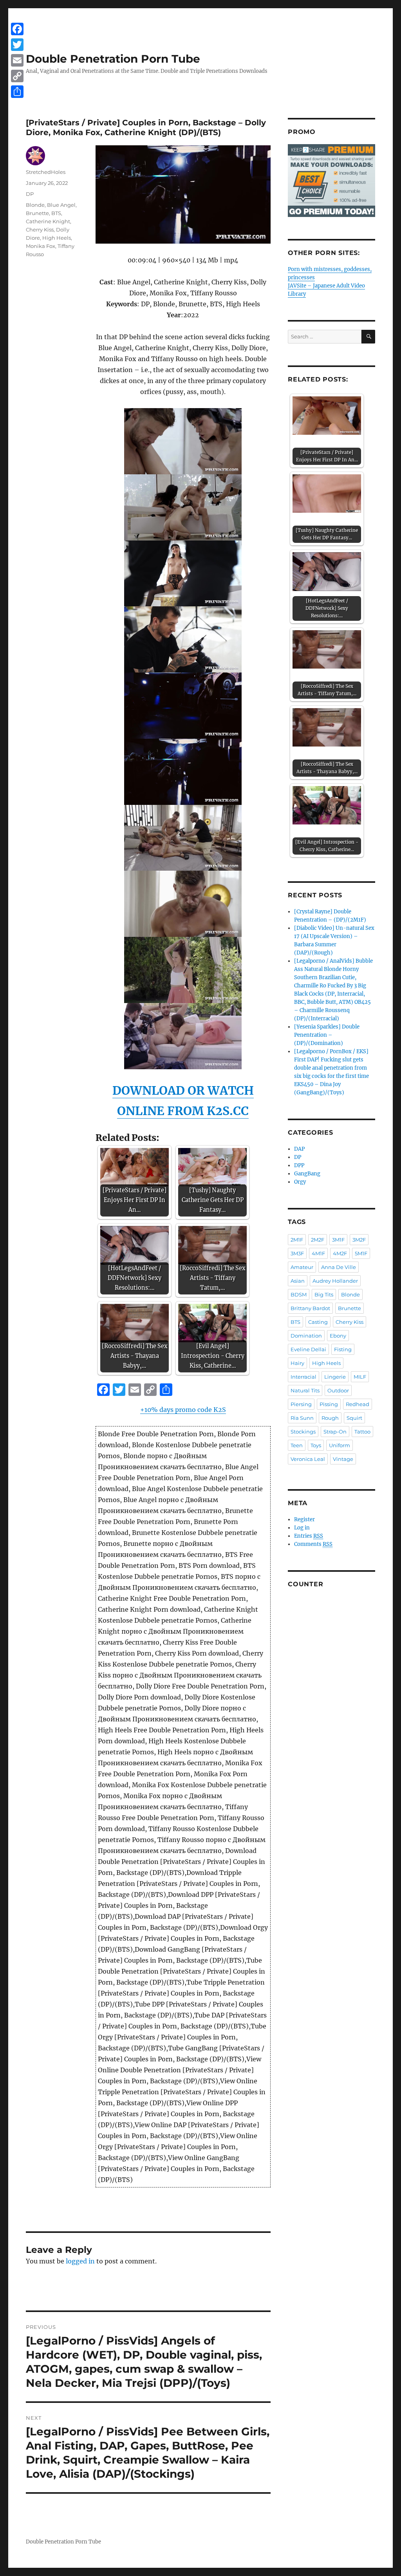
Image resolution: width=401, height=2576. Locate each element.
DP (30, 194)
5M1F (361, 1253)
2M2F (318, 1240)
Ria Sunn (302, 1418)
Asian (298, 1281)
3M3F (297, 1253)
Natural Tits (305, 1390)
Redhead (358, 1404)
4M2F (340, 1253)
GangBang (307, 1174)
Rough (330, 1418)
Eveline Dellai (308, 1349)
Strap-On (335, 1432)
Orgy (300, 1182)
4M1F (318, 1253)
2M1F (297, 1240)
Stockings (303, 1432)
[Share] (17, 92)
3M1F (338, 1240)
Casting (318, 1322)
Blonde (35, 205)
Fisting (343, 1349)
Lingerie (335, 1377)
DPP (299, 1165)
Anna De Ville (339, 1267)
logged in (80, 2261)
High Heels (57, 238)
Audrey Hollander (335, 1281)
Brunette (37, 213)
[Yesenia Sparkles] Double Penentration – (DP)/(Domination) (327, 1035)
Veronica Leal (308, 1459)
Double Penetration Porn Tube (113, 59)
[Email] (17, 60)
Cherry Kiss (40, 230)
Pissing (329, 1404)
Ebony (338, 1336)
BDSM (299, 1294)
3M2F (359, 1240)
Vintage (343, 1459)
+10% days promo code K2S (183, 1410)
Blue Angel (61, 205)
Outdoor (338, 1390)
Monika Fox (41, 246)
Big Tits (324, 1294)
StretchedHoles (46, 172)
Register (304, 1519)
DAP (299, 1149)
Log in (302, 1528)
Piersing (301, 1404)
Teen (297, 1445)
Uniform (340, 1445)
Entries (309, 1536)
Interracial (303, 1377)
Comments (313, 1544)
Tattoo (362, 1432)
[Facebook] (17, 29)
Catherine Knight (48, 221)
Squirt (354, 1418)
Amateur (302, 1267)
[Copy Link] (17, 76)
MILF (360, 1377)
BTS (56, 213)
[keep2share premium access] (331, 181)
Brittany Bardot (310, 1308)
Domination (306, 1336)
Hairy (297, 1363)
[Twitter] (17, 45)
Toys (316, 1445)
